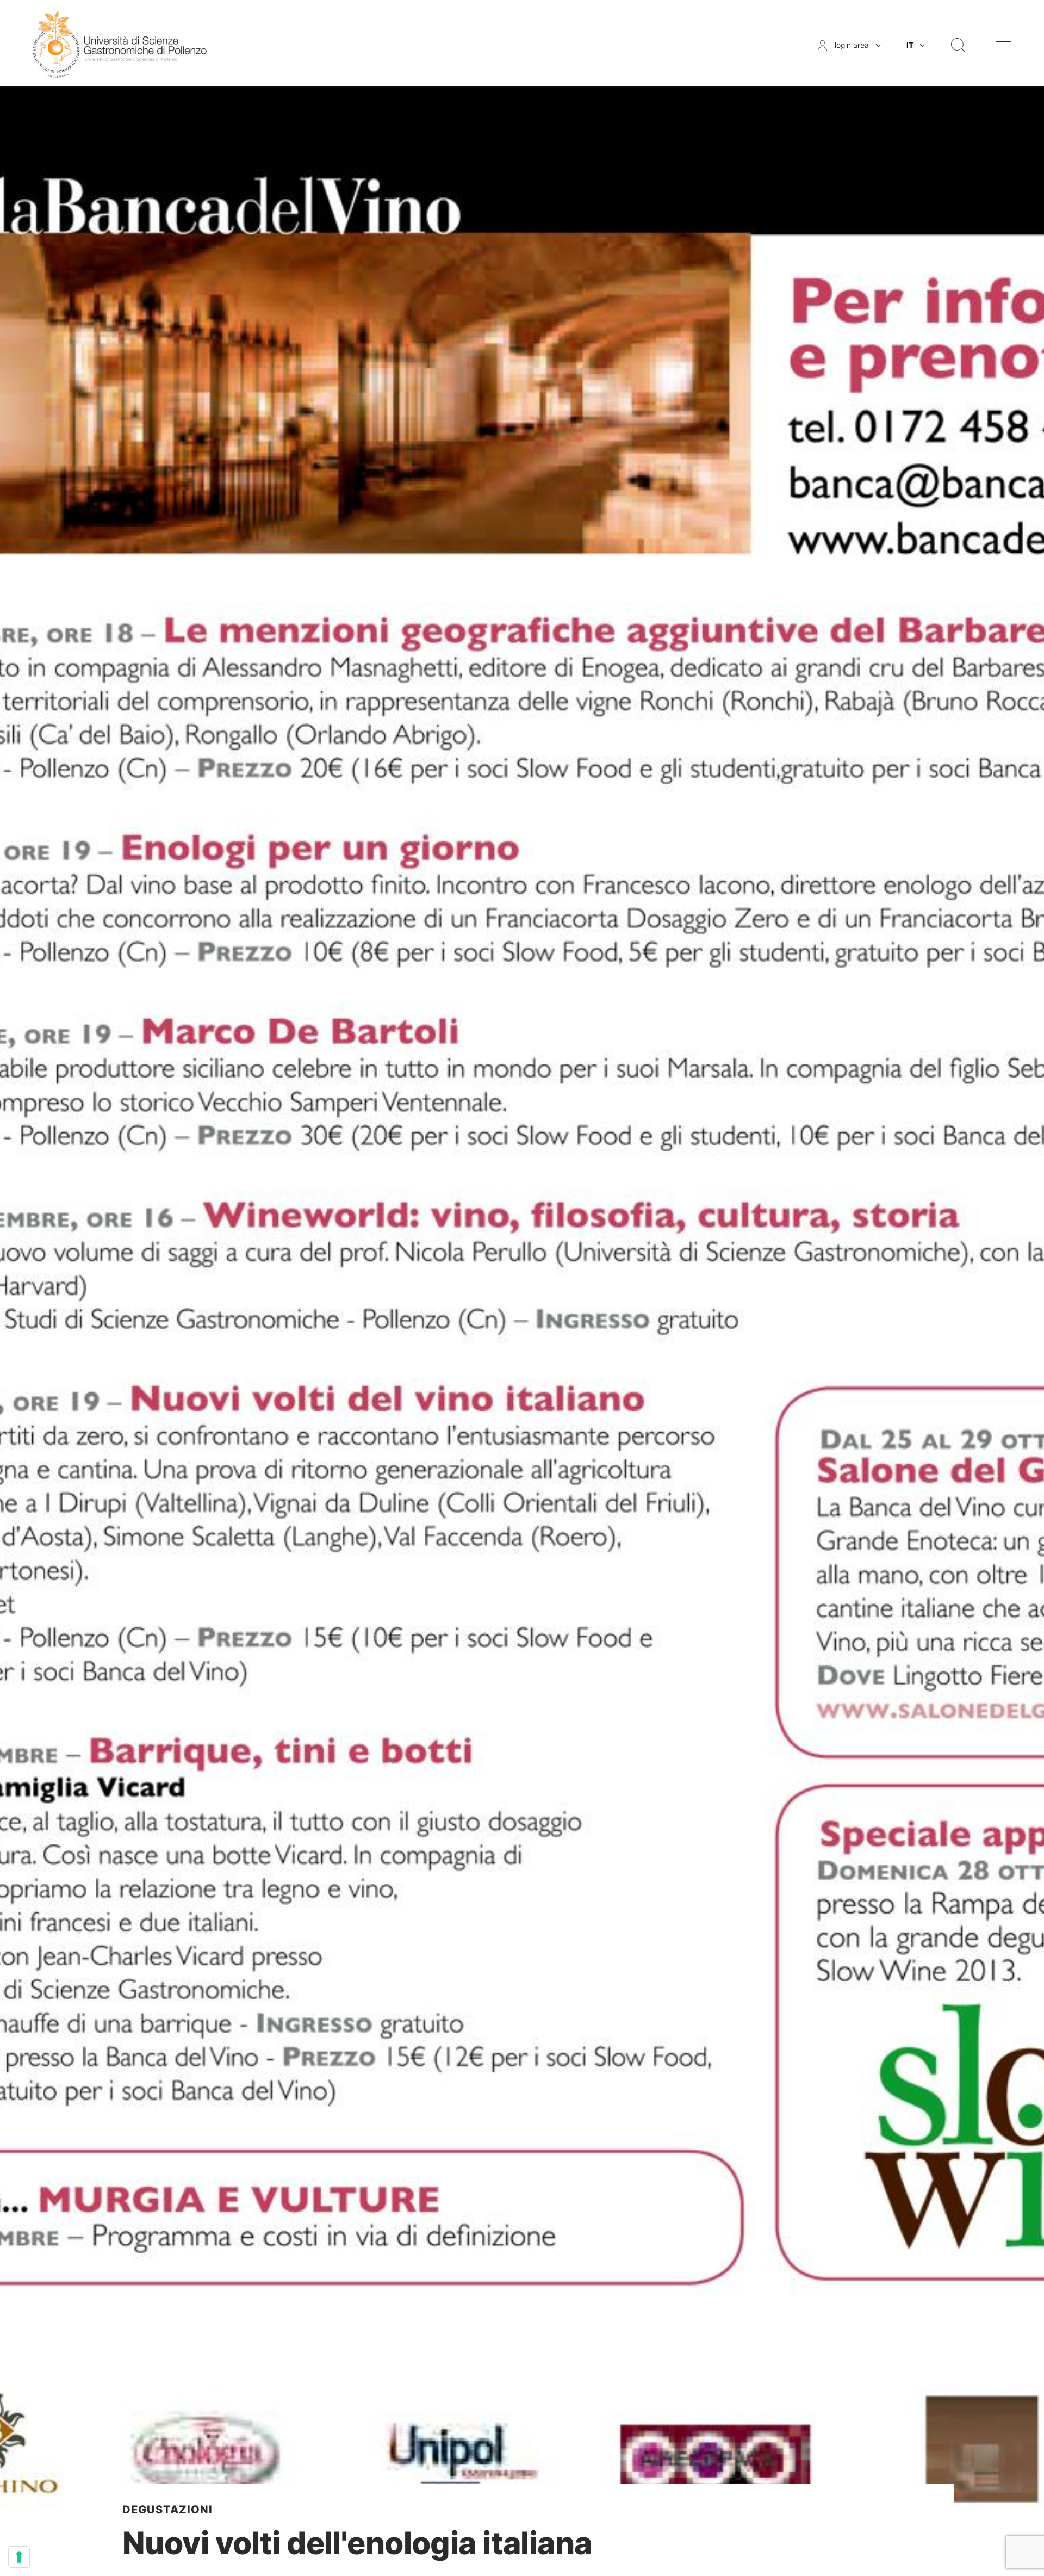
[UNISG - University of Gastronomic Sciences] (120, 44)
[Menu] (1002, 44)
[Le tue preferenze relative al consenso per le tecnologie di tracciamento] (19, 2557)
